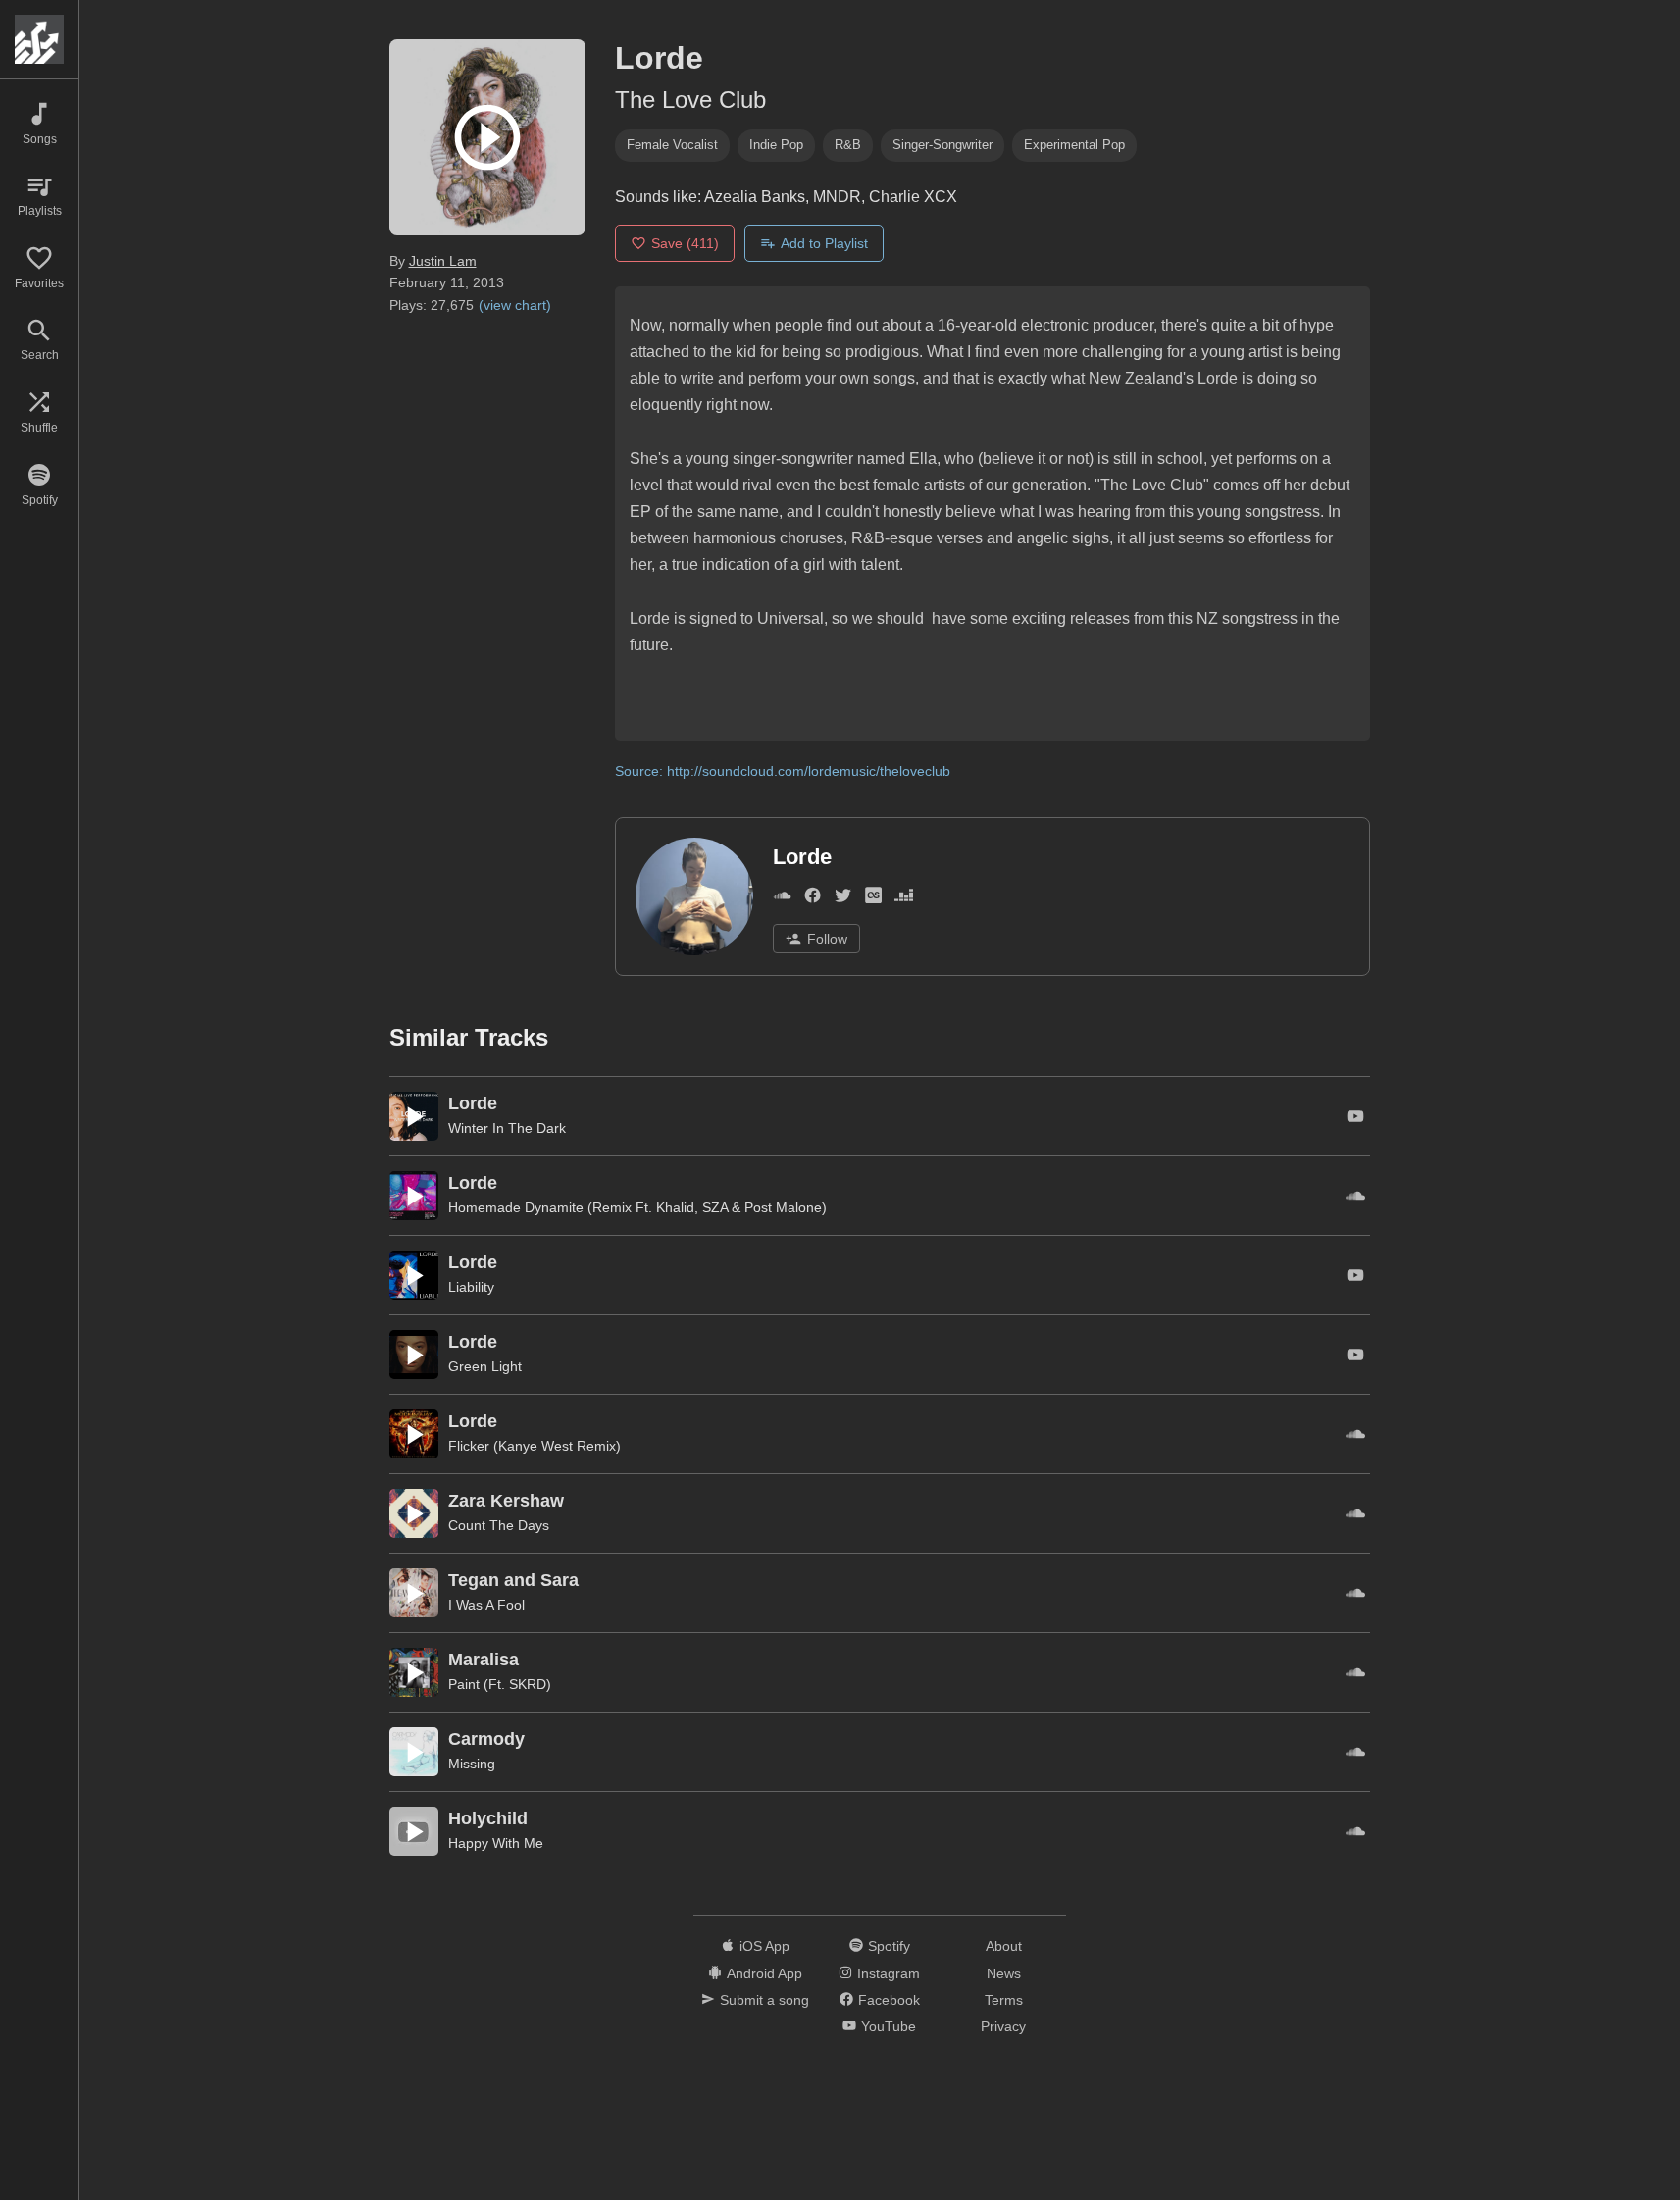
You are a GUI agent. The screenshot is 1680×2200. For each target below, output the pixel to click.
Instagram (889, 1973)
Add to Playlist (824, 243)
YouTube (889, 2026)
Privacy (1003, 2026)
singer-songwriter (942, 145)
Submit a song (764, 2000)
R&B (848, 145)
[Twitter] (843, 899)
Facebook (889, 2000)
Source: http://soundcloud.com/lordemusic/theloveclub (783, 771)
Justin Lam (443, 261)
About (1004, 1946)
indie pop (776, 145)
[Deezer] (904, 899)
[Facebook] (813, 899)
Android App (764, 1973)
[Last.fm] (873, 899)
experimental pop (1074, 145)
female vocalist (672, 145)
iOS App (764, 1946)
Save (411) (685, 243)
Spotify (889, 1946)
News (1004, 1973)
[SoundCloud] (782, 899)
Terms (1004, 2000)
